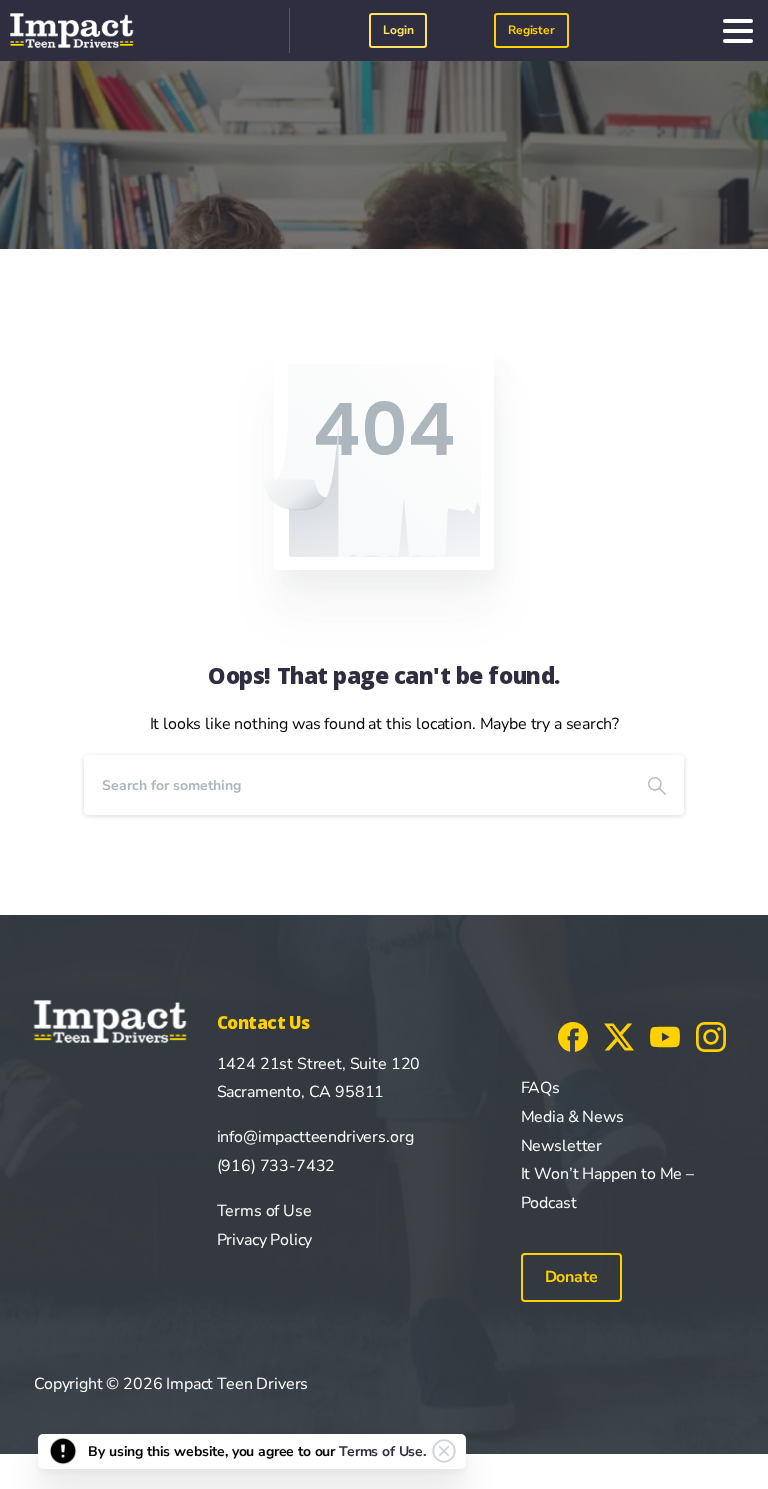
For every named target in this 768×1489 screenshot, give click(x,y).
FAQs (540, 1088)
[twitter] (619, 1036)
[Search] (657, 785)
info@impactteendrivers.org (315, 1137)
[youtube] (665, 1036)
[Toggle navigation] (738, 31)
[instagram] (711, 1036)
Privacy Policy (265, 1240)
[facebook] (573, 1036)
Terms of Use (264, 1211)
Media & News (572, 1117)
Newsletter (561, 1146)
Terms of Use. (382, 1451)
